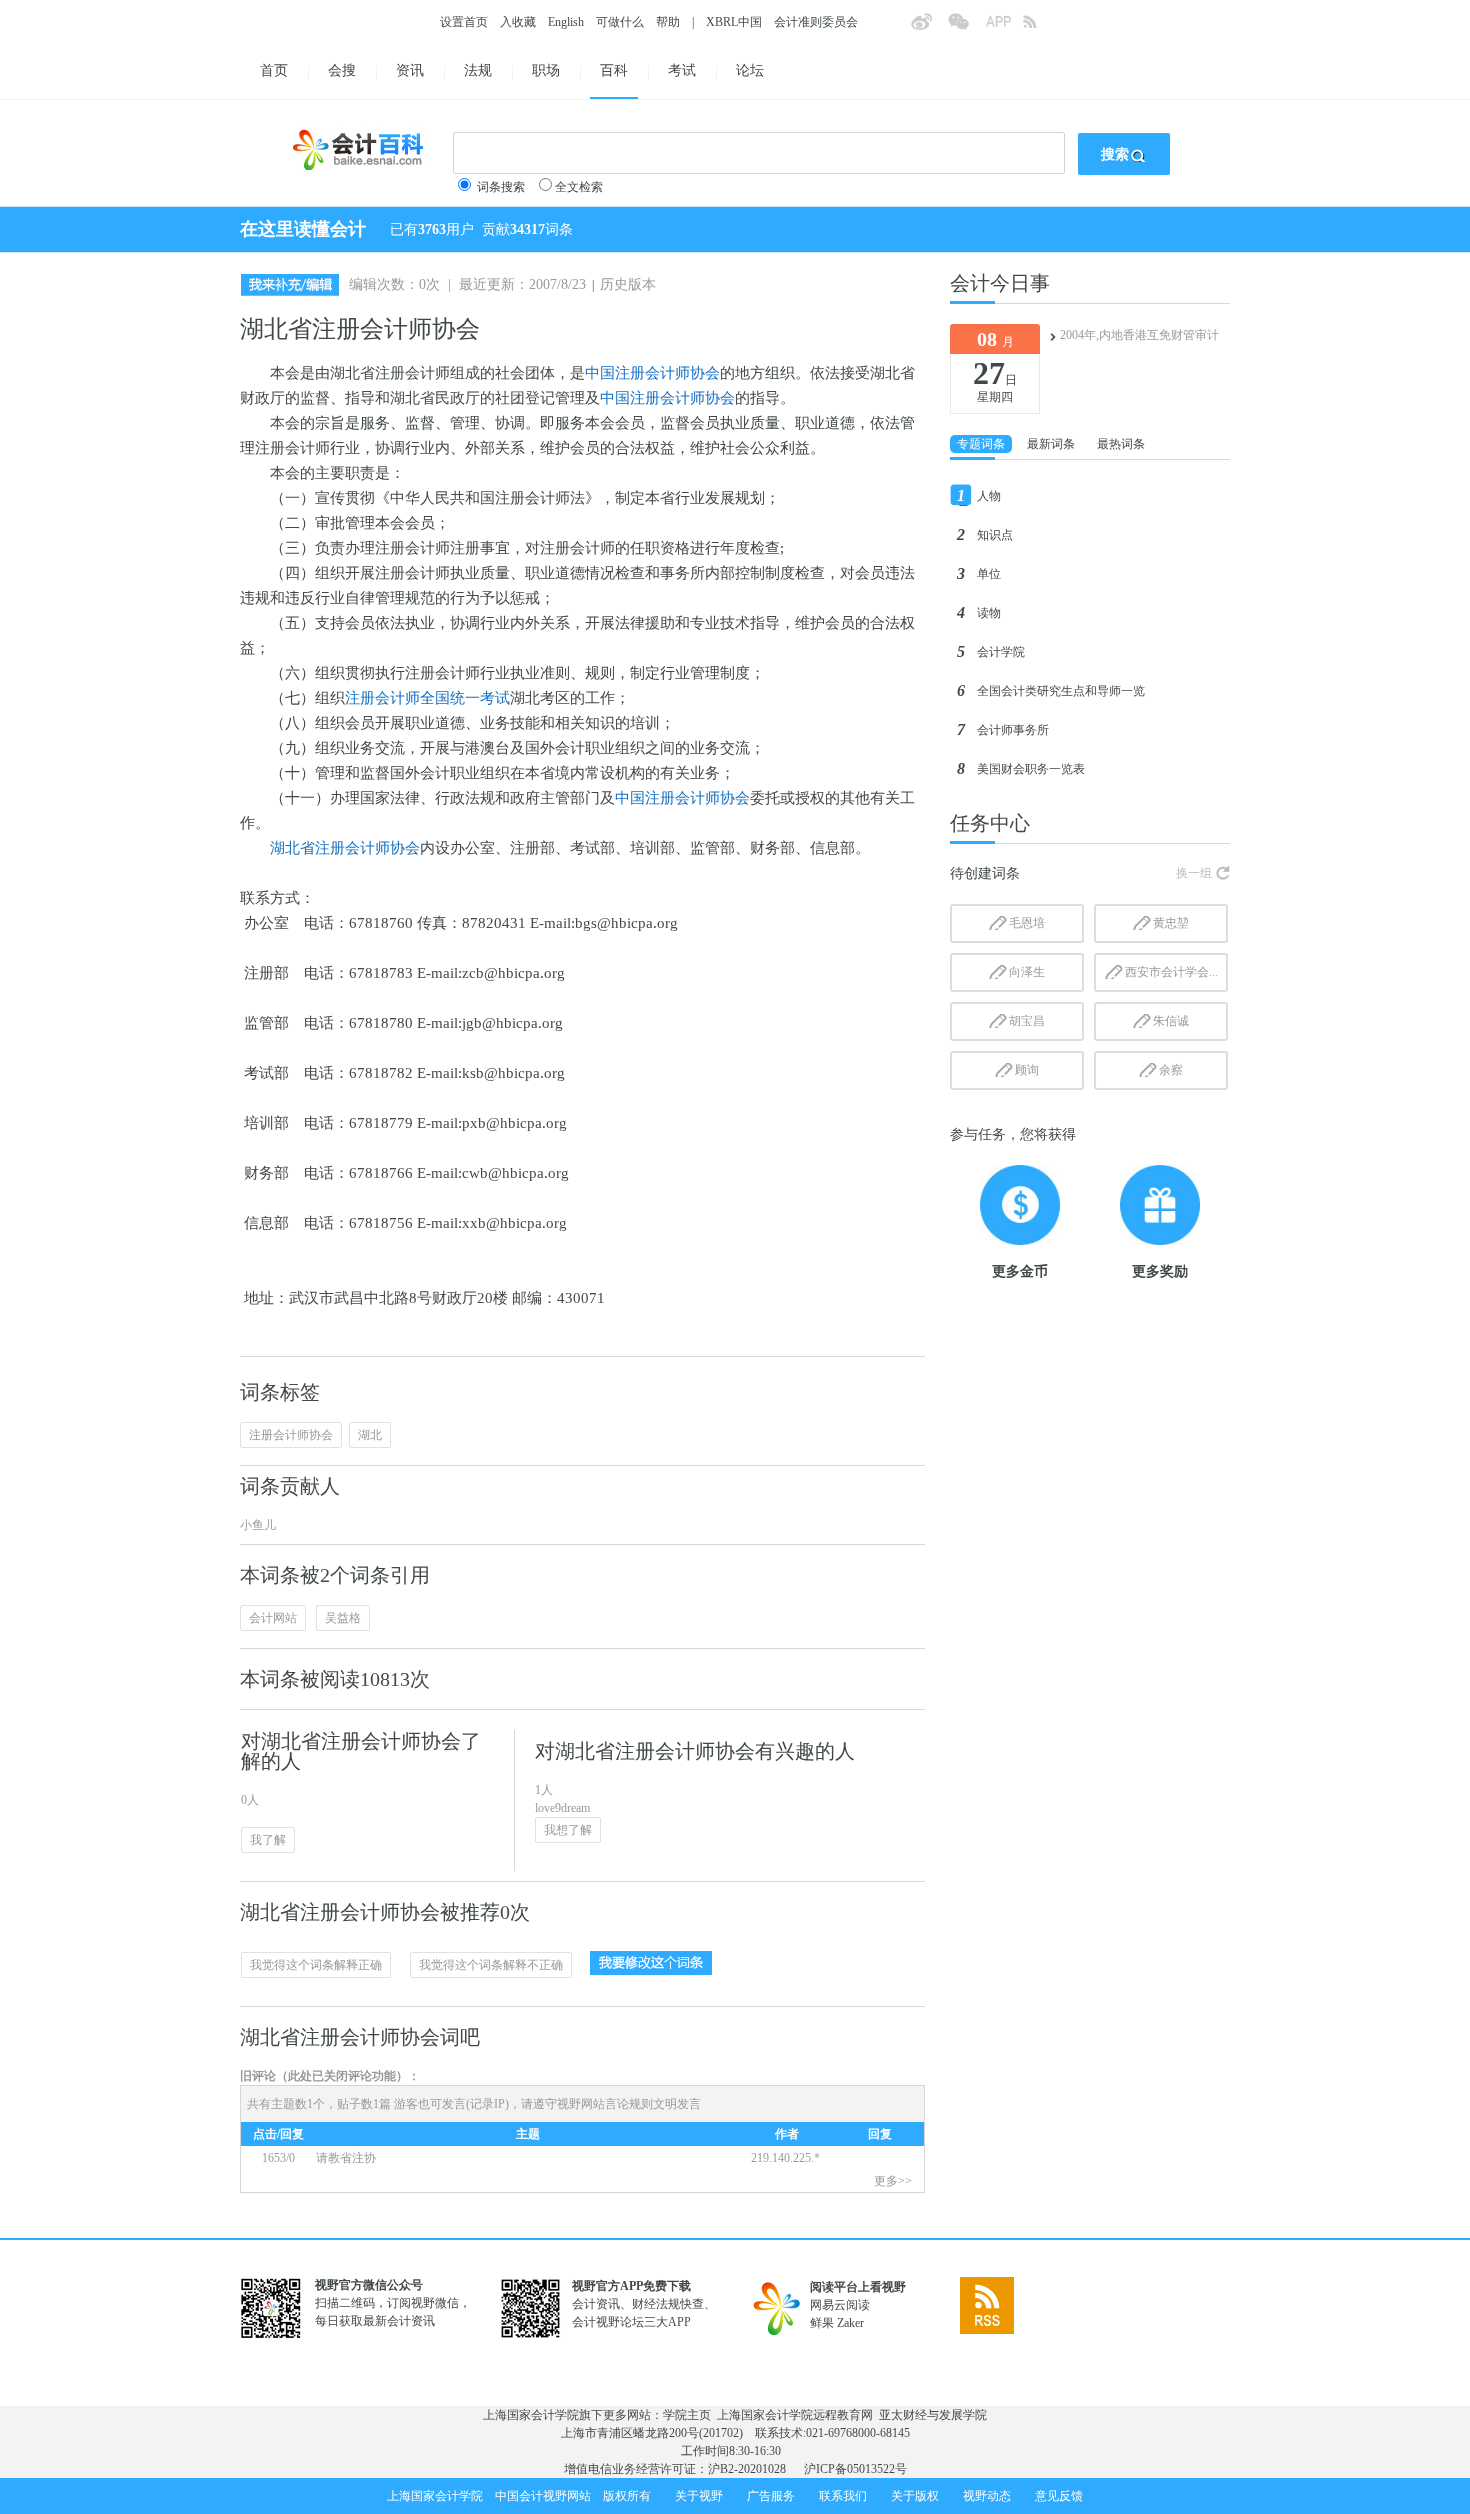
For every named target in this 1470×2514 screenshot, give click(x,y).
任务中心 (990, 823)
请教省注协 (346, 2158)
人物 (989, 496)
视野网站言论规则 (605, 2104)
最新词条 (1051, 444)
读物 (989, 613)
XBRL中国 (734, 22)
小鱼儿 (258, 1525)
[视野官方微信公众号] (966, 28)
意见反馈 (1059, 2496)
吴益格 (343, 1618)
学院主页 (687, 2415)
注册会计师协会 (291, 1435)
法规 (478, 70)
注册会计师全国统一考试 (427, 698)
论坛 (750, 70)
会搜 (342, 70)
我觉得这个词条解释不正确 (491, 1965)
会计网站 (273, 1618)
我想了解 (568, 1830)
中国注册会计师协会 (652, 373)
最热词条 (1121, 444)
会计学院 (1001, 652)
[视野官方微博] (929, 28)
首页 (274, 70)
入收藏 (518, 22)
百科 (614, 70)
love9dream (562, 1808)
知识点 (995, 535)
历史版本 (628, 284)
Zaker (850, 2323)
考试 (682, 70)
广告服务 (771, 2496)
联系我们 (843, 2496)
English (566, 22)
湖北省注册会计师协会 (345, 848)
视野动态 (987, 2496)
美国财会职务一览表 (1031, 769)
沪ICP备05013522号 (855, 2469)
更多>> (893, 2181)
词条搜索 (501, 187)
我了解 (268, 1840)
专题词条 (981, 444)
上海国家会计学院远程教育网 (795, 2415)
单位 (989, 574)
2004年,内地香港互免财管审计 (1139, 335)
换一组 (1194, 873)
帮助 (668, 22)
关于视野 (699, 2496)
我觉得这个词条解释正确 (316, 1965)
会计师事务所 (1013, 730)
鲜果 (822, 2323)
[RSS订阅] (1041, 28)
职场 (546, 70)
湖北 (370, 1435)
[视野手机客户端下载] (1004, 28)
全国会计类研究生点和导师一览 (1061, 691)
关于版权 (915, 2496)
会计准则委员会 (816, 22)
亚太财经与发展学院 (933, 2415)
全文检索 (579, 187)
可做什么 (620, 22)
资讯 (410, 70)
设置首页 (464, 22)
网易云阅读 (840, 2305)
